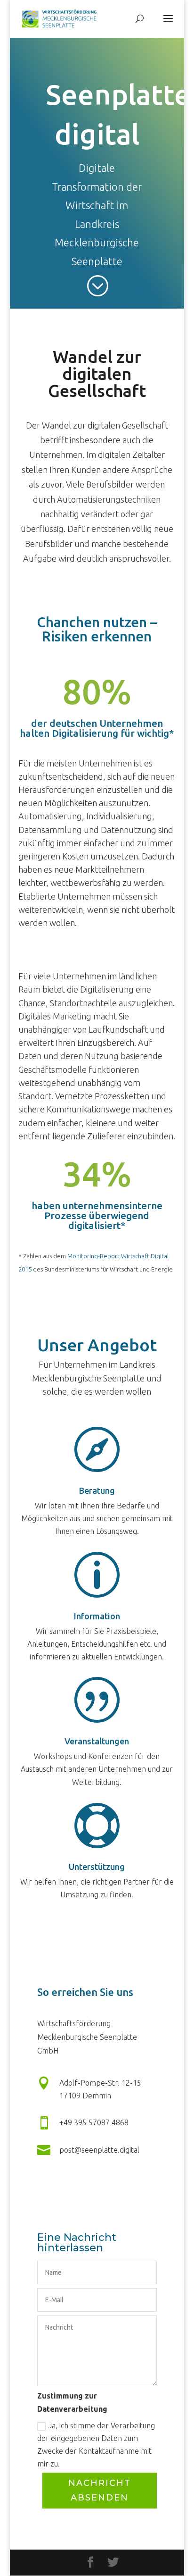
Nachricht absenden (100, 2490)
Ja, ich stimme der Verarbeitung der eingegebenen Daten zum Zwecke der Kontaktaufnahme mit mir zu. (96, 2445)
